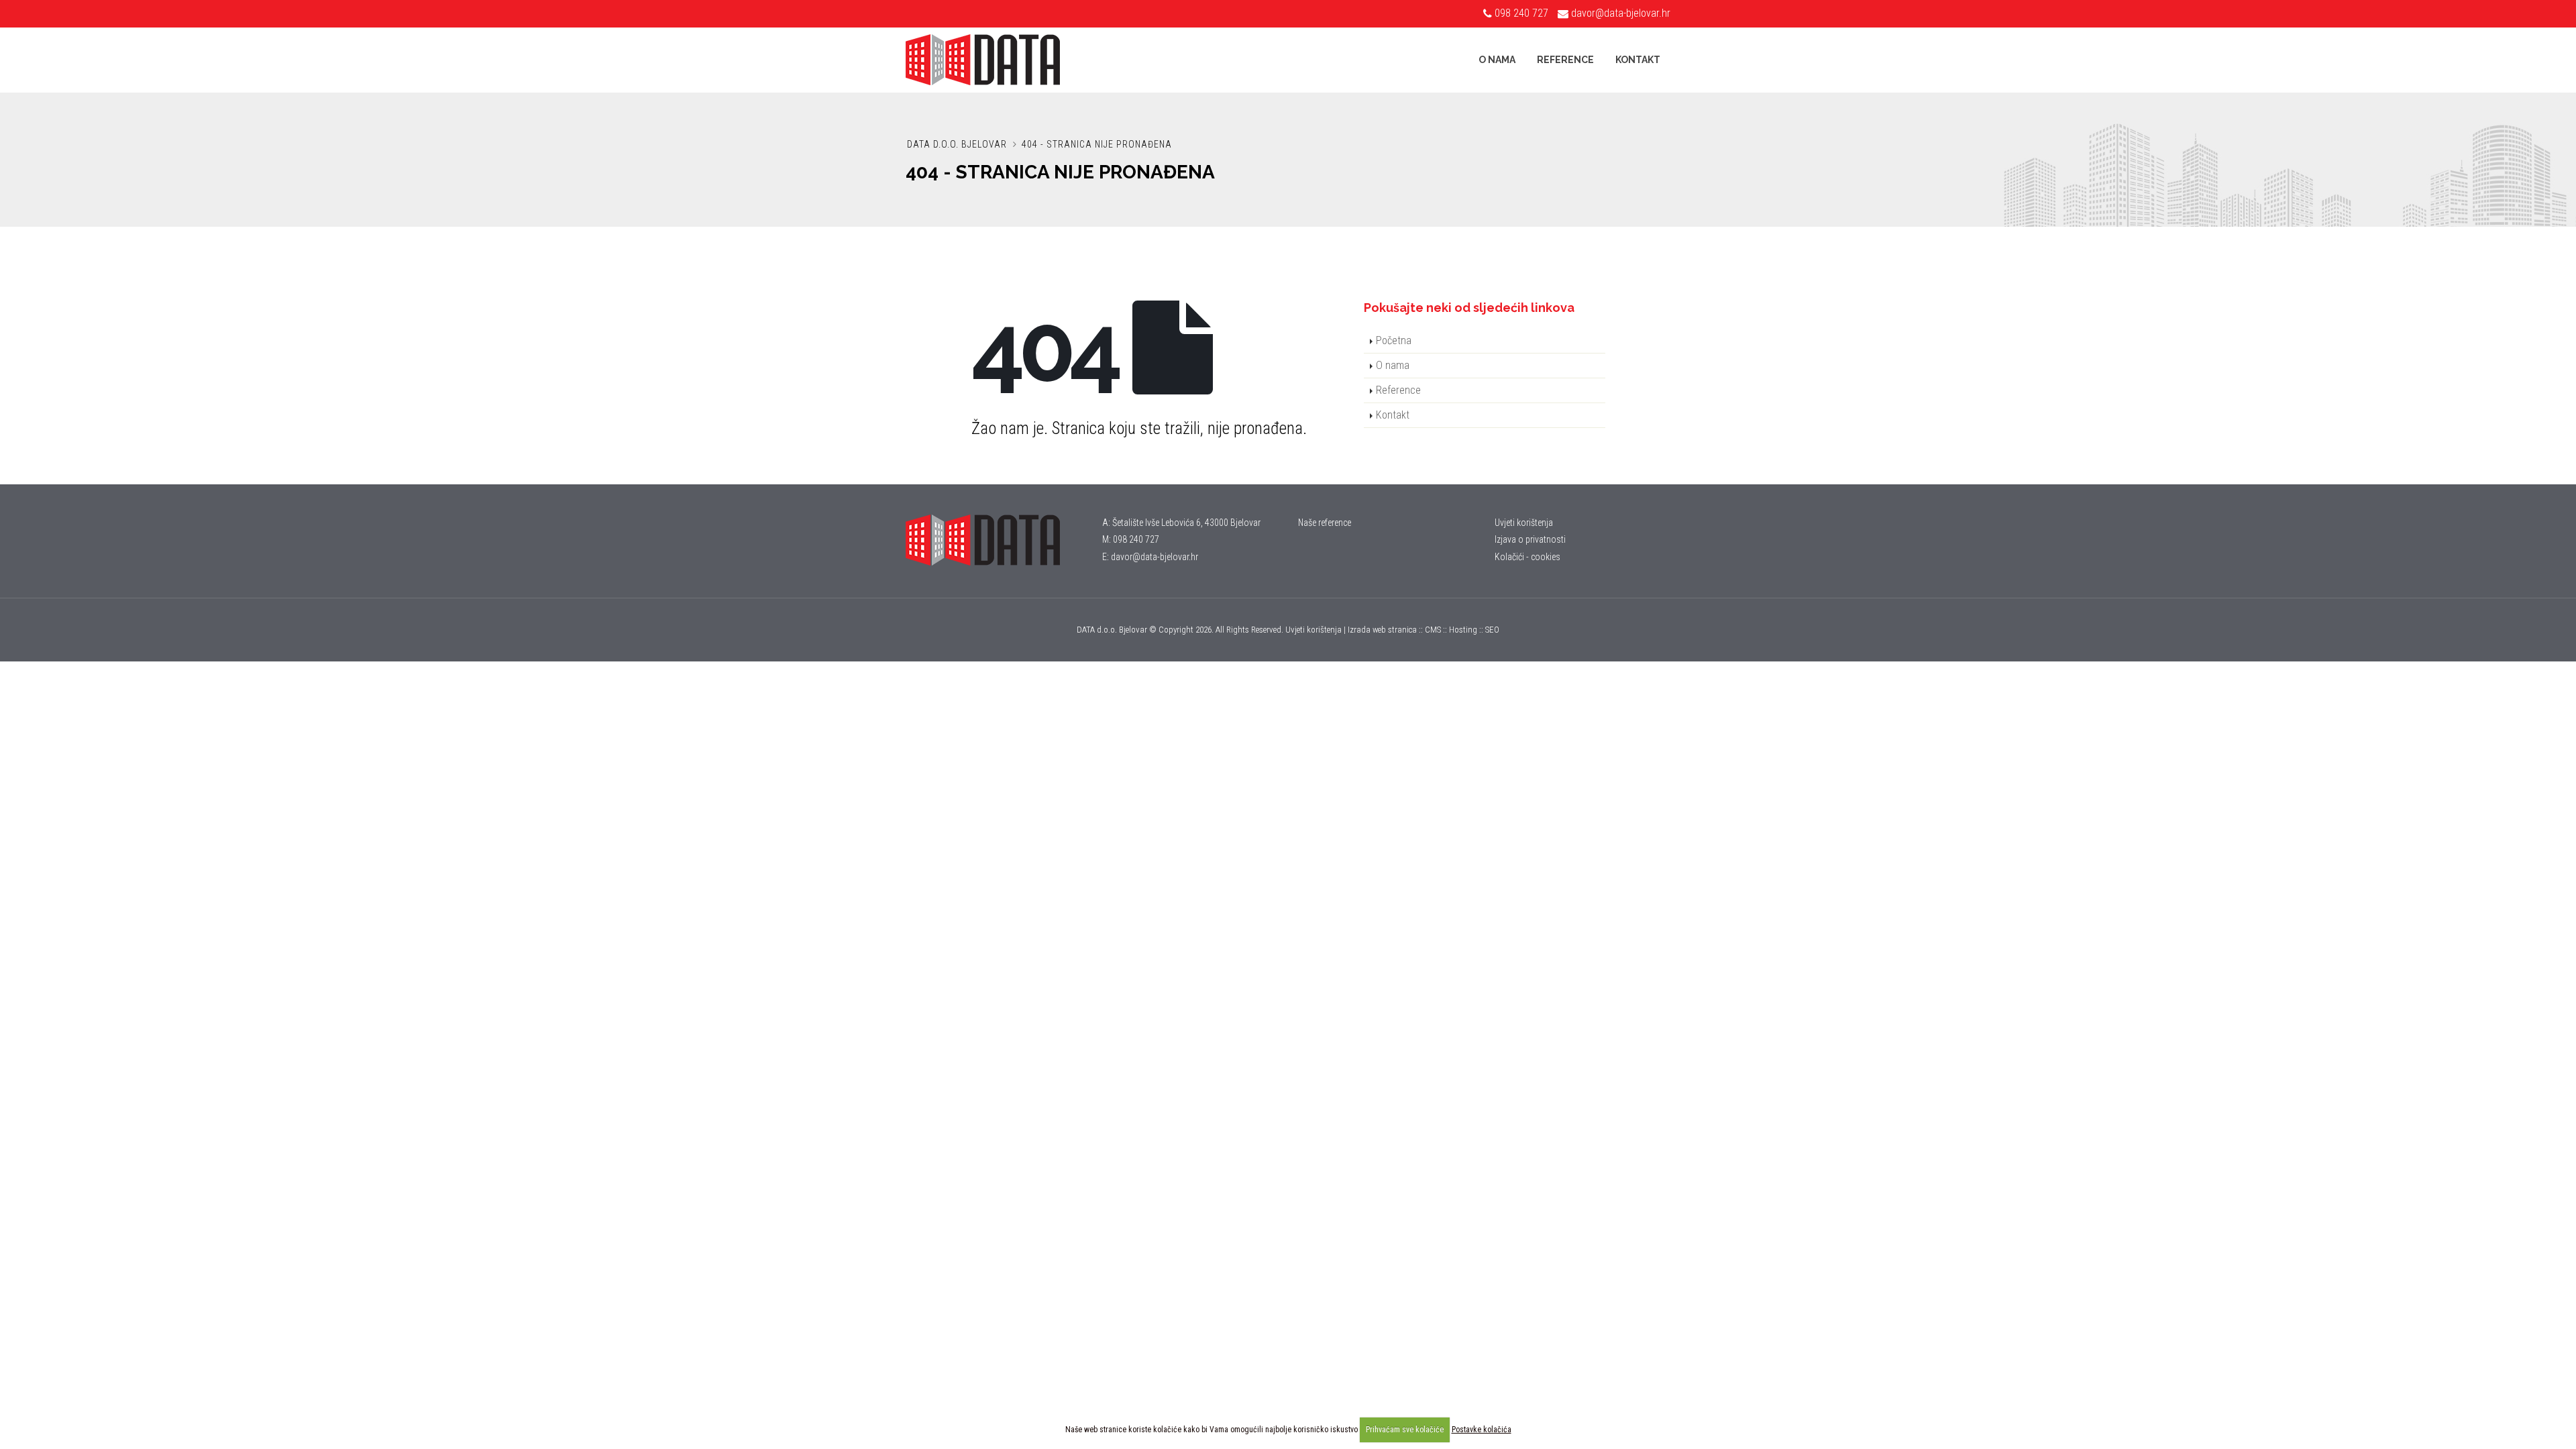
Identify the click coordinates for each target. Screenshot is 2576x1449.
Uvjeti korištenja (1524, 523)
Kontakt (1638, 60)
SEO (1492, 630)
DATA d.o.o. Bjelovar (957, 144)
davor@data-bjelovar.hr (1621, 13)
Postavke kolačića (1482, 1430)
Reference (1565, 60)
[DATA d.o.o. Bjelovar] (994, 540)
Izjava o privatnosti (1530, 539)
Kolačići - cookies (1527, 557)
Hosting (1463, 630)
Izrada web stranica (1382, 630)
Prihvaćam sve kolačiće (1405, 1430)
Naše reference (1325, 523)
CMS (1433, 630)
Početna (1394, 340)
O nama (1497, 60)
